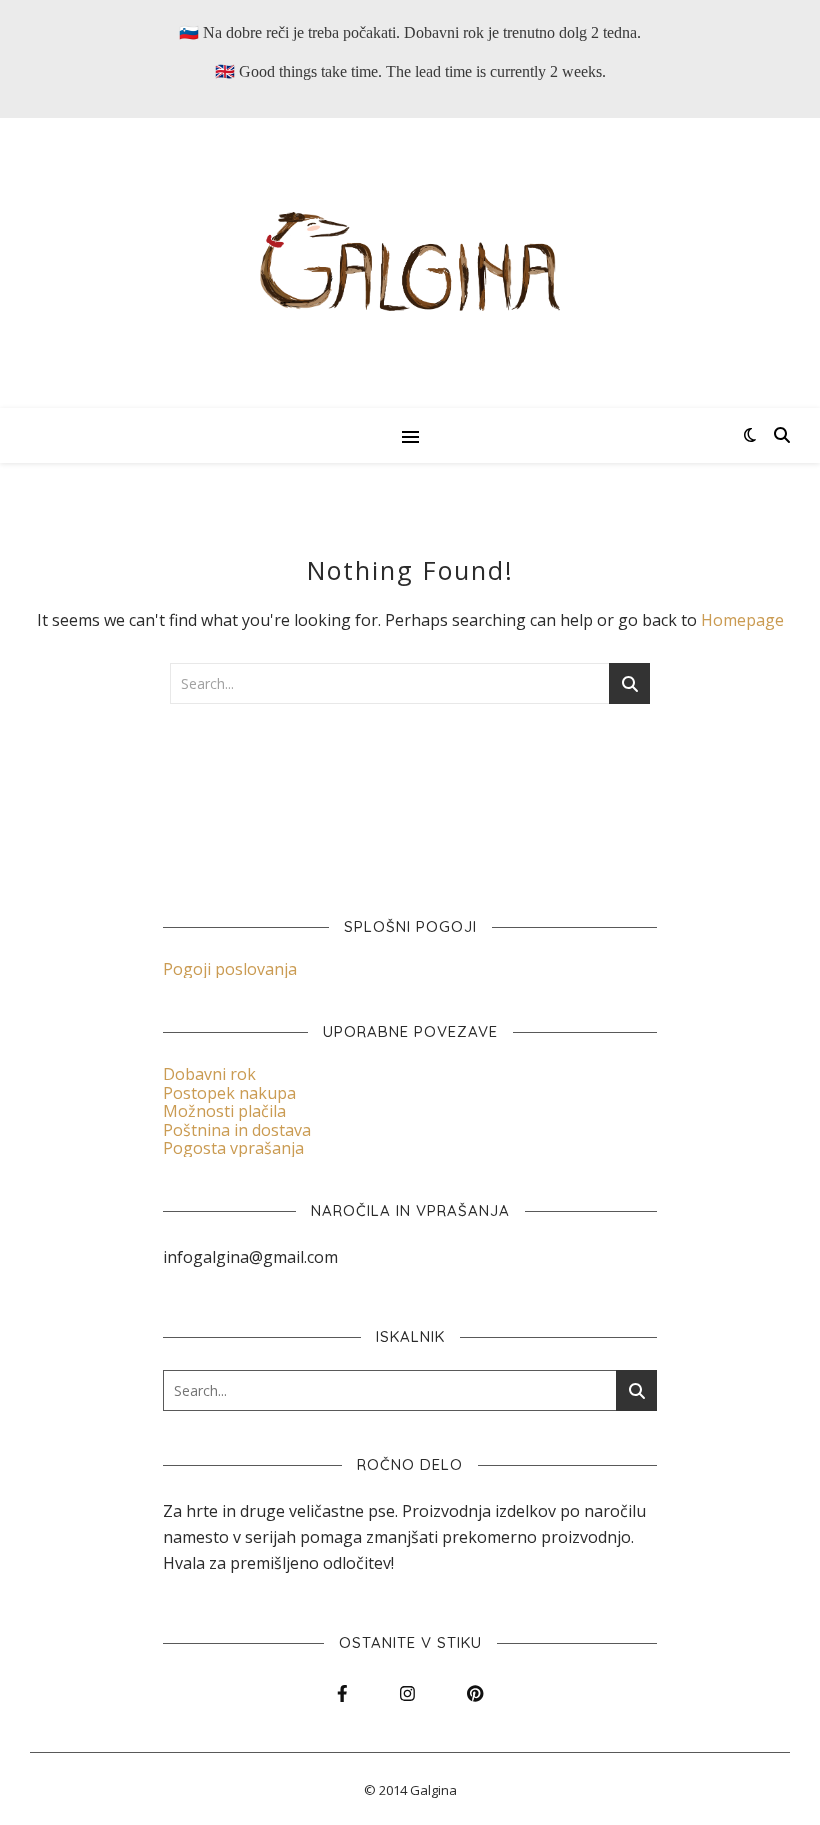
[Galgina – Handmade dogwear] (410, 263)
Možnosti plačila (224, 1111)
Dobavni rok (209, 1074)
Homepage (742, 620)
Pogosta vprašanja (233, 1148)
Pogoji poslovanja (230, 969)
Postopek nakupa (229, 1093)
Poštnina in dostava (237, 1130)
